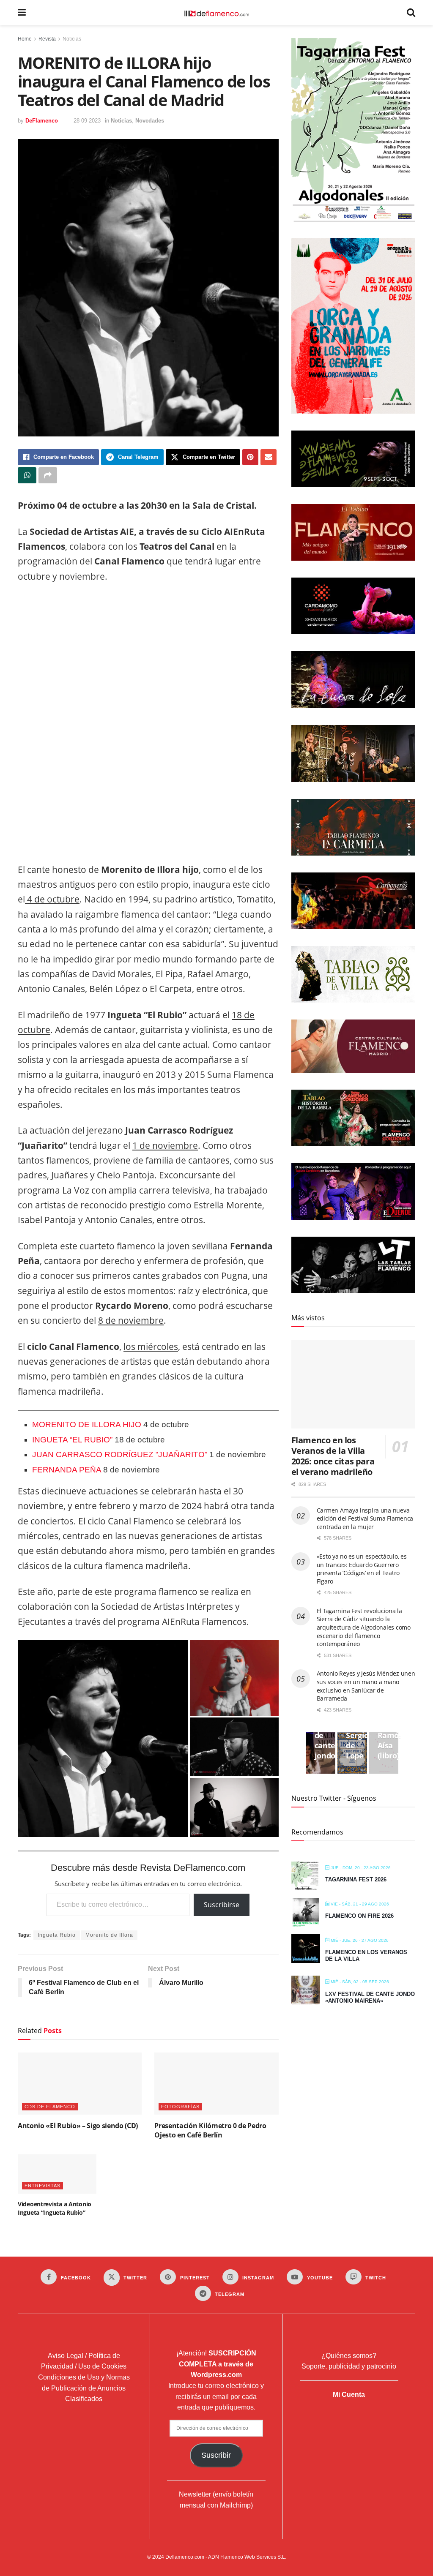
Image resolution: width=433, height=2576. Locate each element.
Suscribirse (222, 1905)
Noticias (72, 39)
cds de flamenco (50, 2107)
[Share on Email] (269, 457)
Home (25, 39)
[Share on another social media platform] (48, 475)
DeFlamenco (42, 121)
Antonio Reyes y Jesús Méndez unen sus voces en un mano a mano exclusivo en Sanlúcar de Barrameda (366, 1686)
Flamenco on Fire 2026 (359, 1916)
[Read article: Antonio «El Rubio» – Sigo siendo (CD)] (80, 2084)
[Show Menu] (22, 13)
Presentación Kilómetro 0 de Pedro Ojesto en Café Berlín (210, 2130)
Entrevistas (42, 2186)
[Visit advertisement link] (148, 725)
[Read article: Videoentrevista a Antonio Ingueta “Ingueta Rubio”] (57, 2174)
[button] (103, 1739)
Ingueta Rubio (57, 1935)
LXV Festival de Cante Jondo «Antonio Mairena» (370, 1997)
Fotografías (180, 2107)
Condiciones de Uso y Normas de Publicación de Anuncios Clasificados (84, 2388)
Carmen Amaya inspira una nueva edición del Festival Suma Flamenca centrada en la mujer (365, 1518)
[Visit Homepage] (216, 13)
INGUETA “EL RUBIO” (72, 1440)
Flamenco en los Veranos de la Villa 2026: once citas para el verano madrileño (333, 1456)
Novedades (150, 121)
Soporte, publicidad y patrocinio (349, 2366)
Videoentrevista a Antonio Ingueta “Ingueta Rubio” (55, 2208)
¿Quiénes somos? (349, 2356)
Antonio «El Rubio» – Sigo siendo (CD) (78, 2126)
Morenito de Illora (109, 1935)
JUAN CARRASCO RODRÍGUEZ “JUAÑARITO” (121, 1454)
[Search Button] (411, 13)
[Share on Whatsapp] (27, 475)
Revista (47, 39)
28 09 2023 (87, 121)
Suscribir (216, 2455)
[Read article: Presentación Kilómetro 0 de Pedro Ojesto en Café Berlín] (216, 2084)
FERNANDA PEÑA (68, 1470)
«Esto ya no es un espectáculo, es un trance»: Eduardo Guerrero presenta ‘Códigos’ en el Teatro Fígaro (362, 1569)
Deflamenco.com (185, 2557)
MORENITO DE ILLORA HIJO (87, 1424)
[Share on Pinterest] (250, 457)
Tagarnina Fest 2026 (356, 1880)
